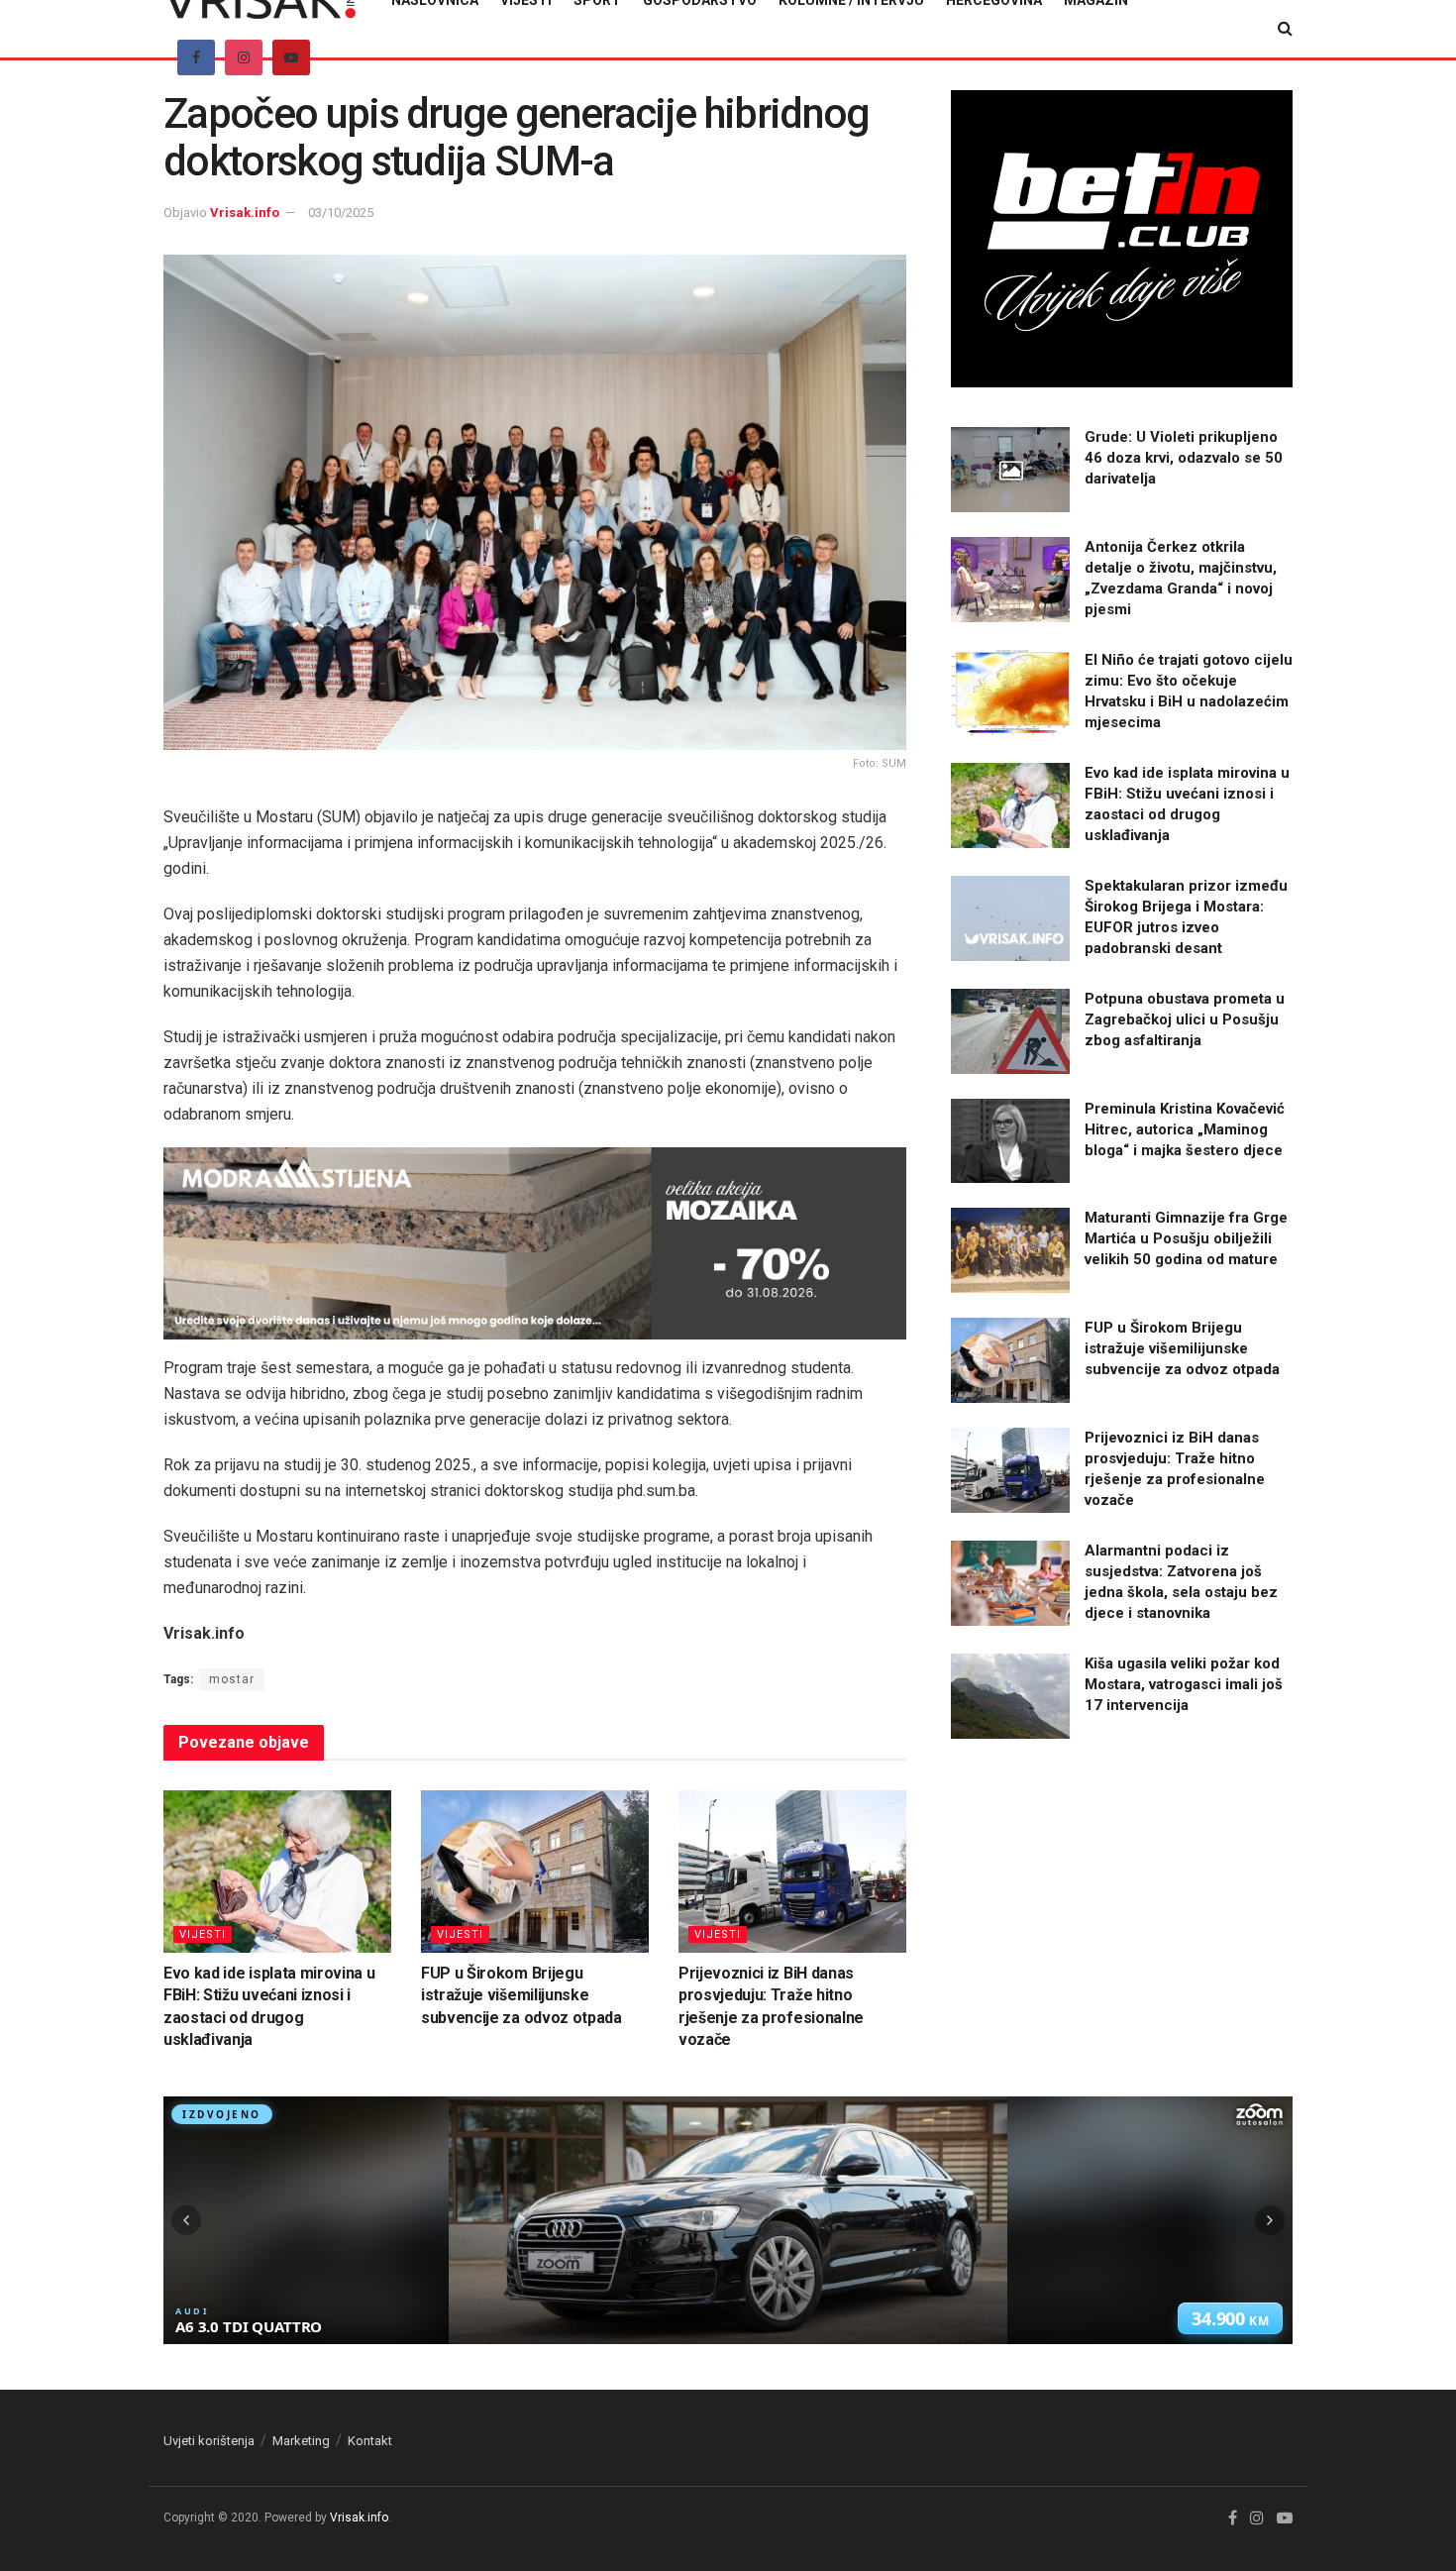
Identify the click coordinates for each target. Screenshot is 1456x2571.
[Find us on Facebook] (196, 57)
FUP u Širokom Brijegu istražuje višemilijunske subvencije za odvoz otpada (521, 1995)
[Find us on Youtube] (291, 57)
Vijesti (203, 1934)
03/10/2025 (341, 213)
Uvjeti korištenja (209, 2441)
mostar (232, 1679)
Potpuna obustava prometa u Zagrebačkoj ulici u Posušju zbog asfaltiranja (1185, 1019)
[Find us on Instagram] (244, 57)
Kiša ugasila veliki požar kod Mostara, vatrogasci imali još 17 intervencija (1184, 1684)
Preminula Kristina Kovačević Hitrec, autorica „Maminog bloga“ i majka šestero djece (1185, 1129)
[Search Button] (1285, 29)
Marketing (301, 2441)
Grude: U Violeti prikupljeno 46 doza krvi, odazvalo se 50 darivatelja (1184, 458)
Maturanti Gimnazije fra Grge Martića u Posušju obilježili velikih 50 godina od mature (1186, 1238)
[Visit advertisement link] (535, 1243)
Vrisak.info (245, 213)
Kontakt (370, 2441)
